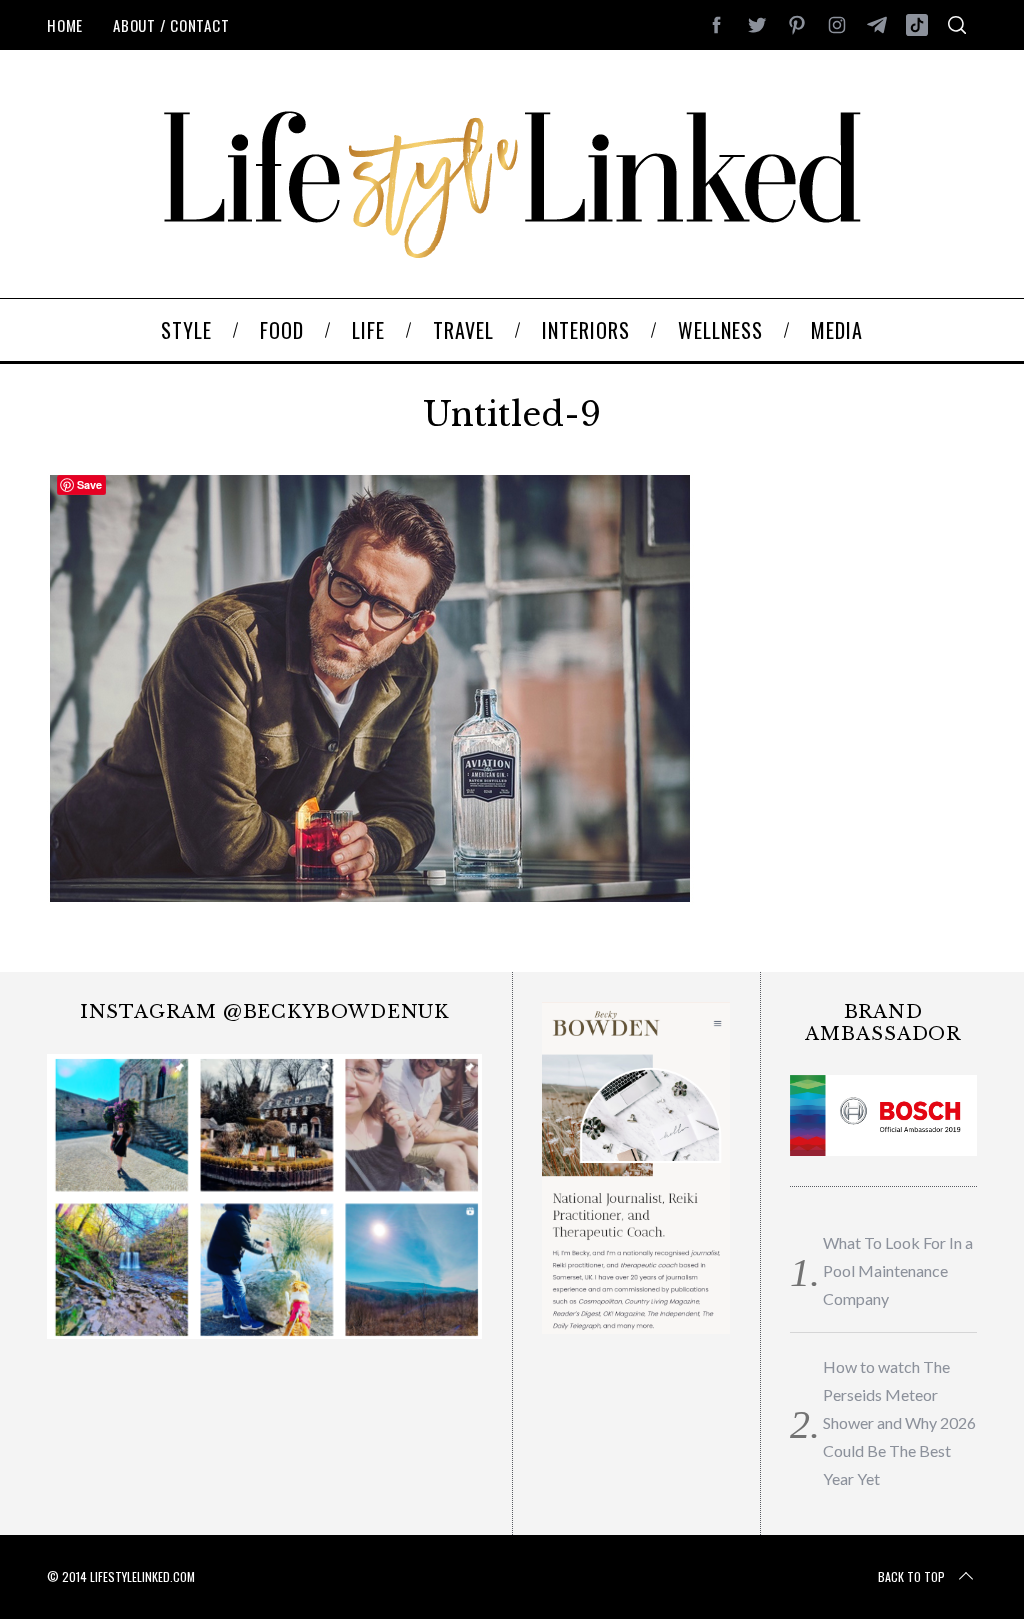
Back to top (911, 1576)
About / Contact (171, 25)
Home (65, 25)
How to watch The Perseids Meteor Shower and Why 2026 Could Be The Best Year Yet (899, 1422)
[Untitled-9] (370, 898)
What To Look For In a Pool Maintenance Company (898, 1270)
